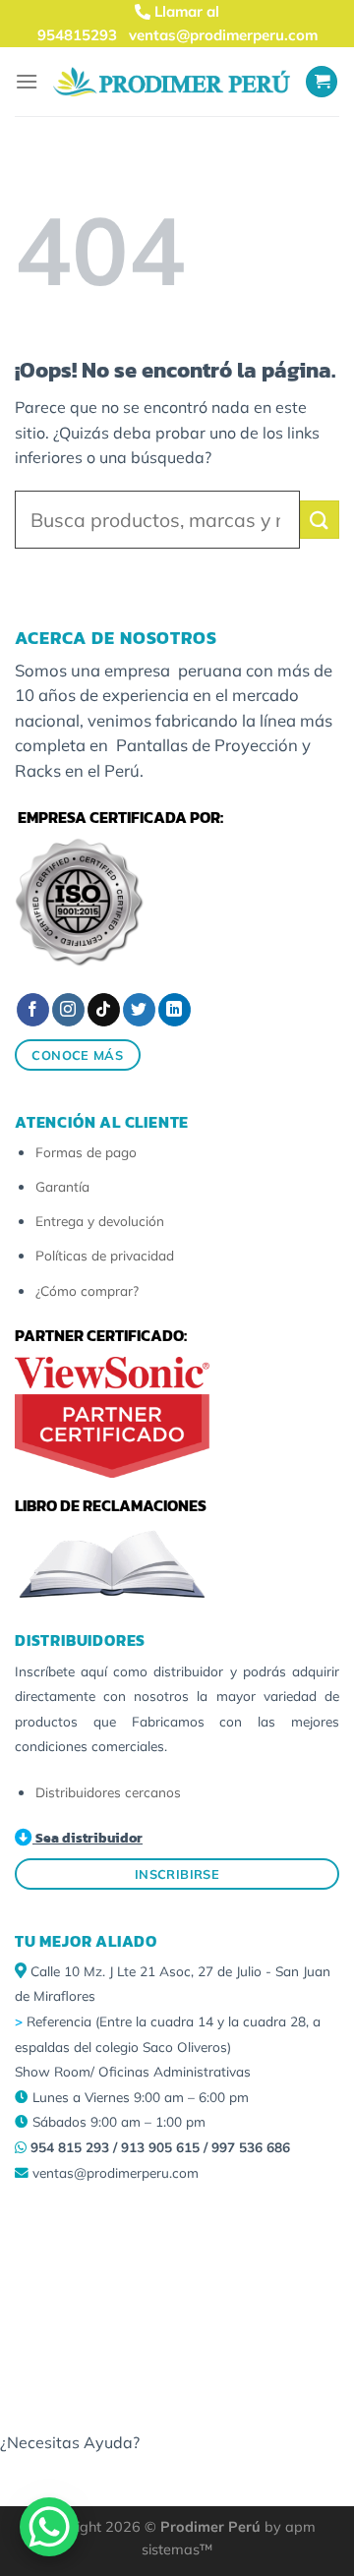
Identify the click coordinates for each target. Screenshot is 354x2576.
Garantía (62, 1186)
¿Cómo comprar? (87, 1290)
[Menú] (27, 81)
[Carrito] (322, 82)
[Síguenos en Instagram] (68, 1010)
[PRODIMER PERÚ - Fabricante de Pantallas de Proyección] (172, 81)
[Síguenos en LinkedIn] (175, 1010)
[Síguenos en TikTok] (104, 1010)
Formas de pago (86, 1152)
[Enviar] (320, 520)
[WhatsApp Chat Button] (49, 2527)
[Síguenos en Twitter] (139, 1010)
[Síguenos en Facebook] (33, 1010)
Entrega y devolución (100, 1221)
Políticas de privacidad (105, 1255)
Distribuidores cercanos (108, 1792)
